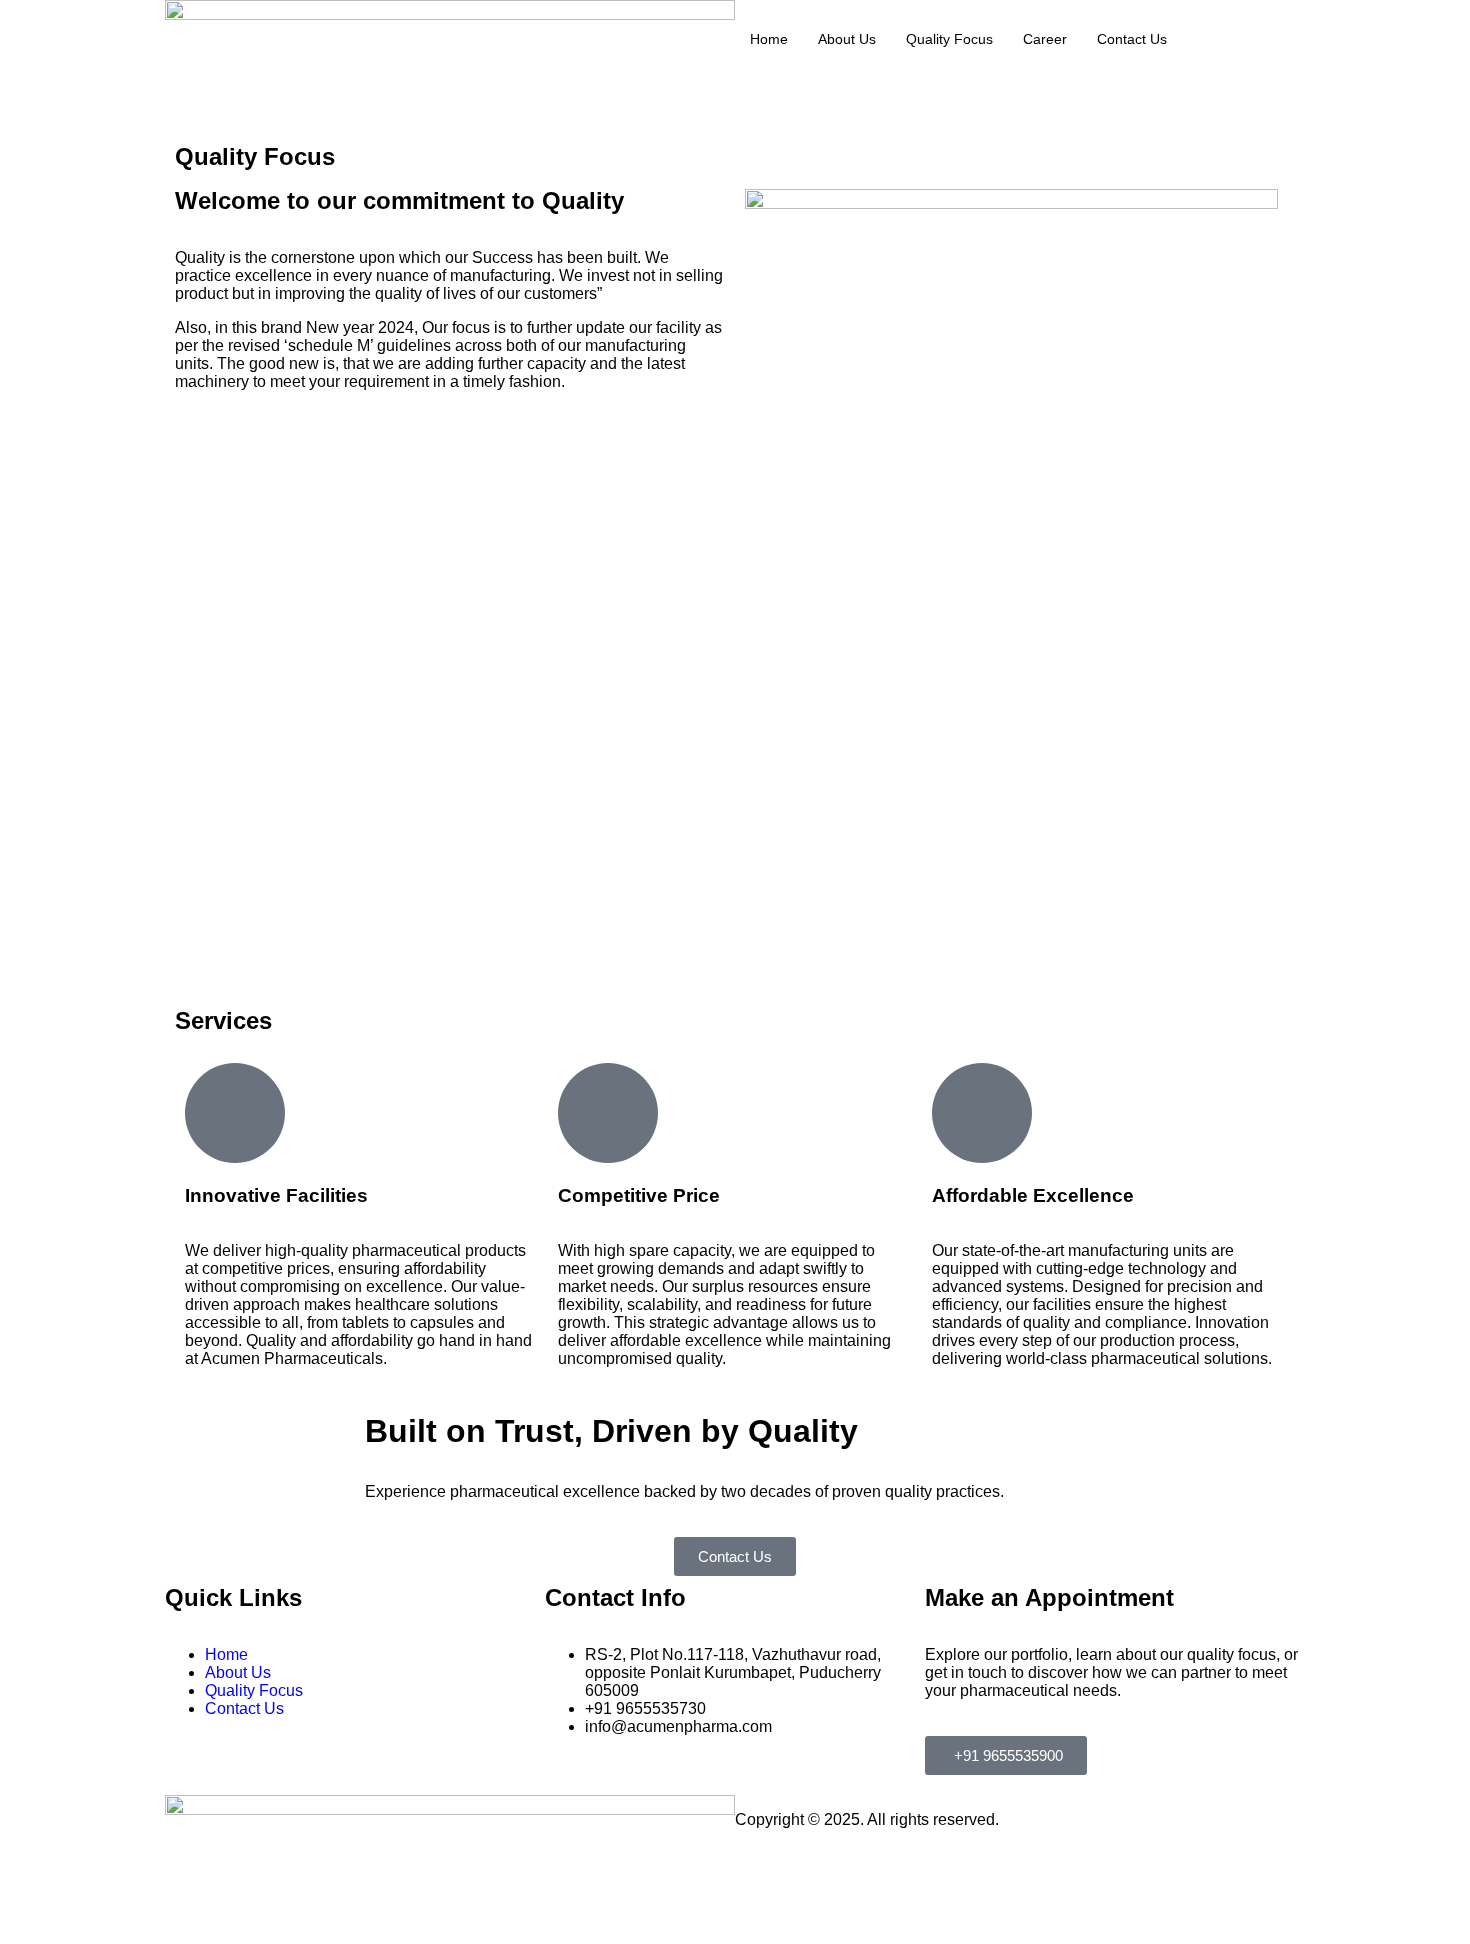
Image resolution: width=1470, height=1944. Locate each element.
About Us (847, 39)
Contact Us (1132, 39)
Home (769, 39)
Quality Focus (949, 39)
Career (1045, 39)
